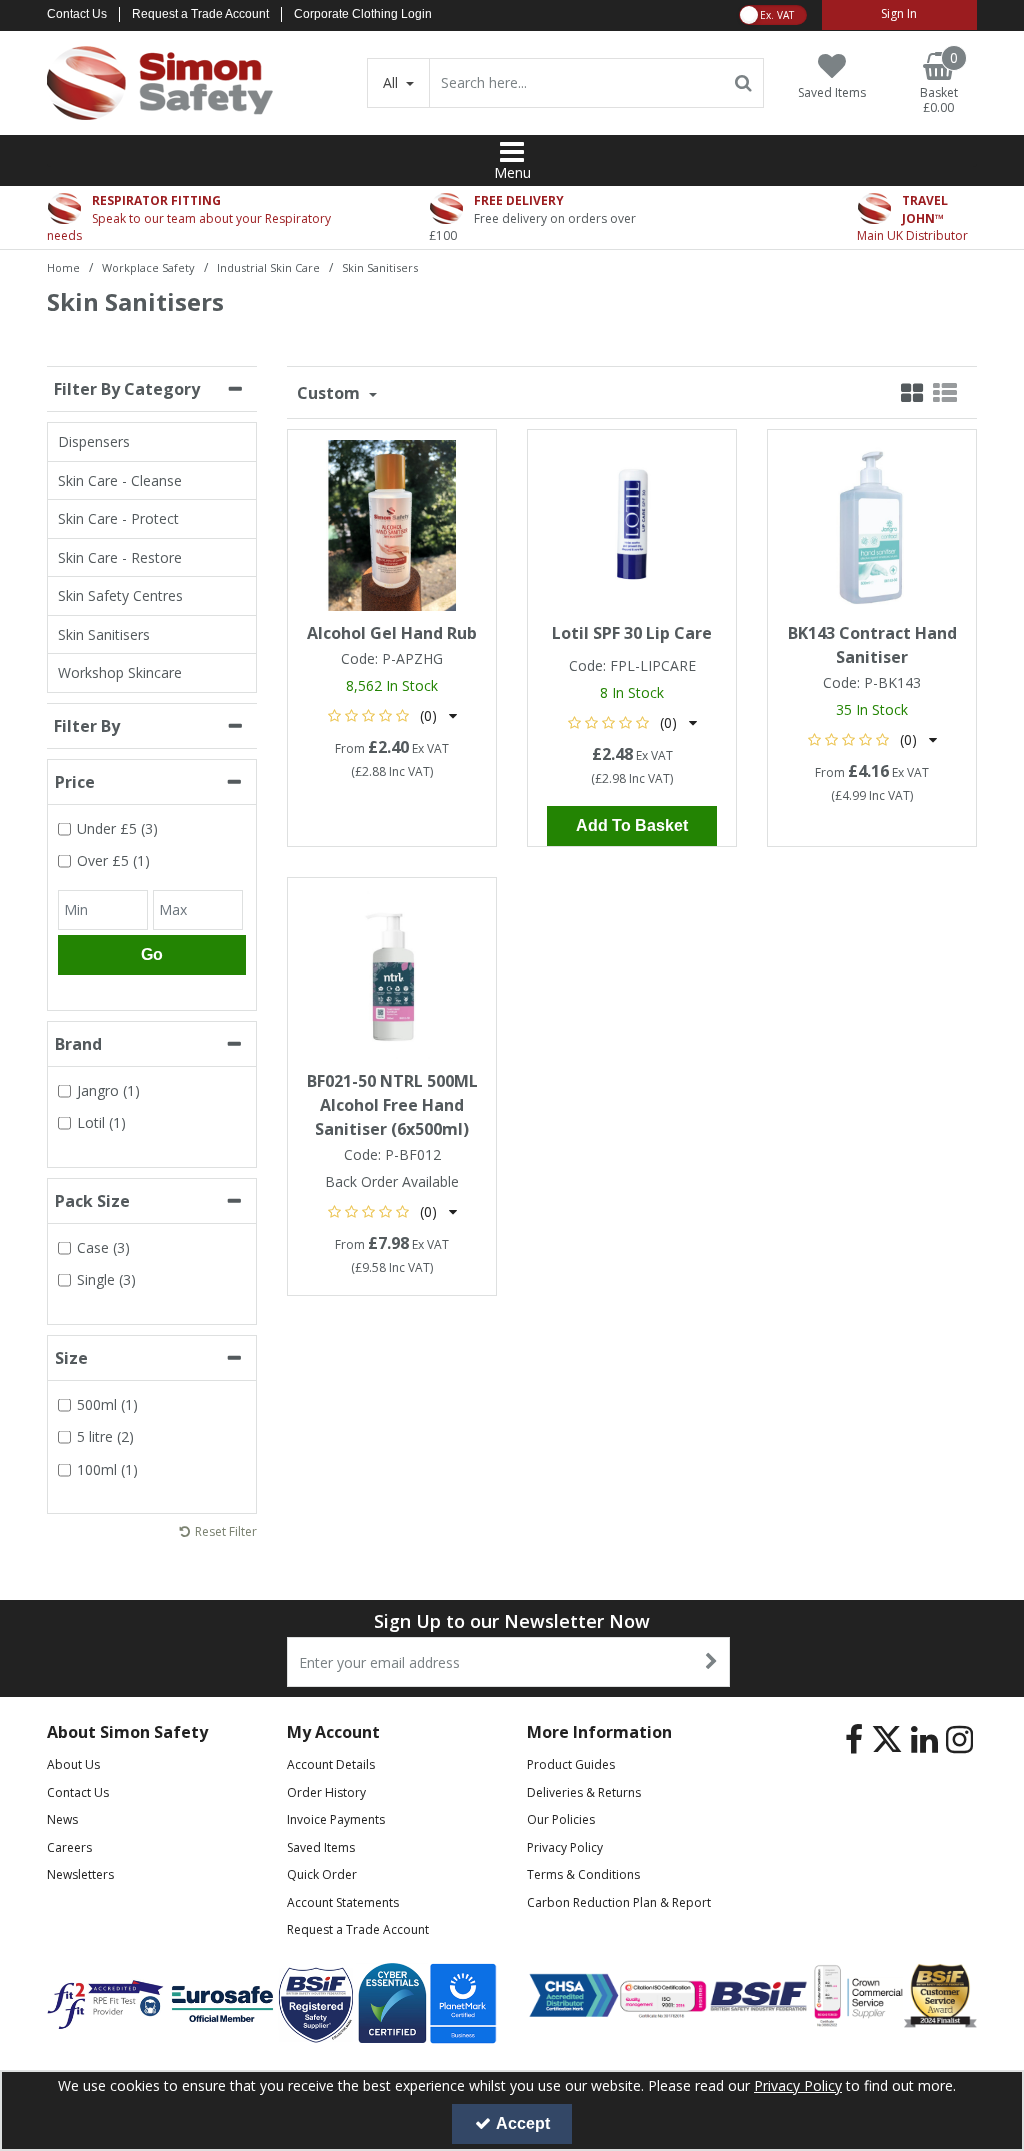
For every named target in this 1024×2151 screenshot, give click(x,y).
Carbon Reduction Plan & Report (619, 1902)
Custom (330, 393)
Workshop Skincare (120, 672)
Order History (326, 1792)
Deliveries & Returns (584, 1792)
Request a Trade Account (200, 14)
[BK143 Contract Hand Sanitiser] (872, 523)
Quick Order (322, 1874)
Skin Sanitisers (104, 634)
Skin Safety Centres (120, 595)
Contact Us (77, 14)
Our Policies (561, 1819)
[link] (854, 1739)
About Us (73, 1764)
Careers (69, 1847)
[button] (392, 715)
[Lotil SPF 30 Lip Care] (632, 523)
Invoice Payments (336, 1819)
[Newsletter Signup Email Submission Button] (712, 1662)
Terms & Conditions (583, 1874)
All (392, 82)
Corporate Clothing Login (363, 14)
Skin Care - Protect (118, 518)
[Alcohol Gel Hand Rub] (392, 523)
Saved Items (321, 1847)
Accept (523, 2123)
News (62, 1819)
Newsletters (80, 1874)
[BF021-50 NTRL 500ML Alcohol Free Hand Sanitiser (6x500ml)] (392, 971)
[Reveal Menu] (512, 152)
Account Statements (343, 1902)
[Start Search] (744, 83)
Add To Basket (632, 825)
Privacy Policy (565, 1847)
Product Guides (571, 1764)
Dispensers (94, 441)
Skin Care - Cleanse (120, 480)
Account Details (331, 1764)
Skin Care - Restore (120, 557)
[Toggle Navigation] (512, 152)
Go (152, 954)
